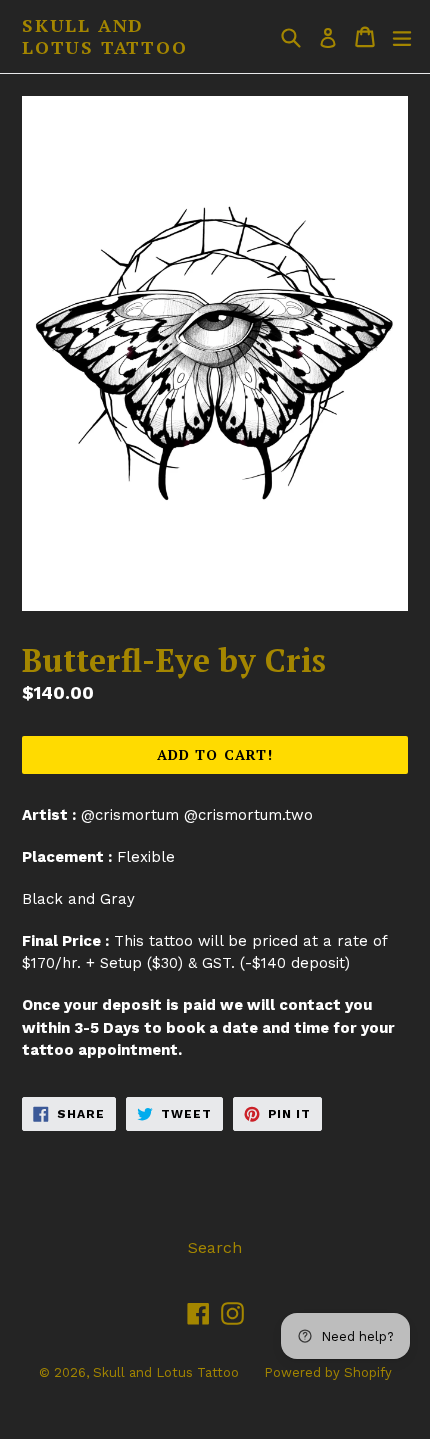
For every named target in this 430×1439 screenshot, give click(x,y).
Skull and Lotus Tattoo (105, 36)
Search (215, 1247)
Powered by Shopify (328, 1372)
